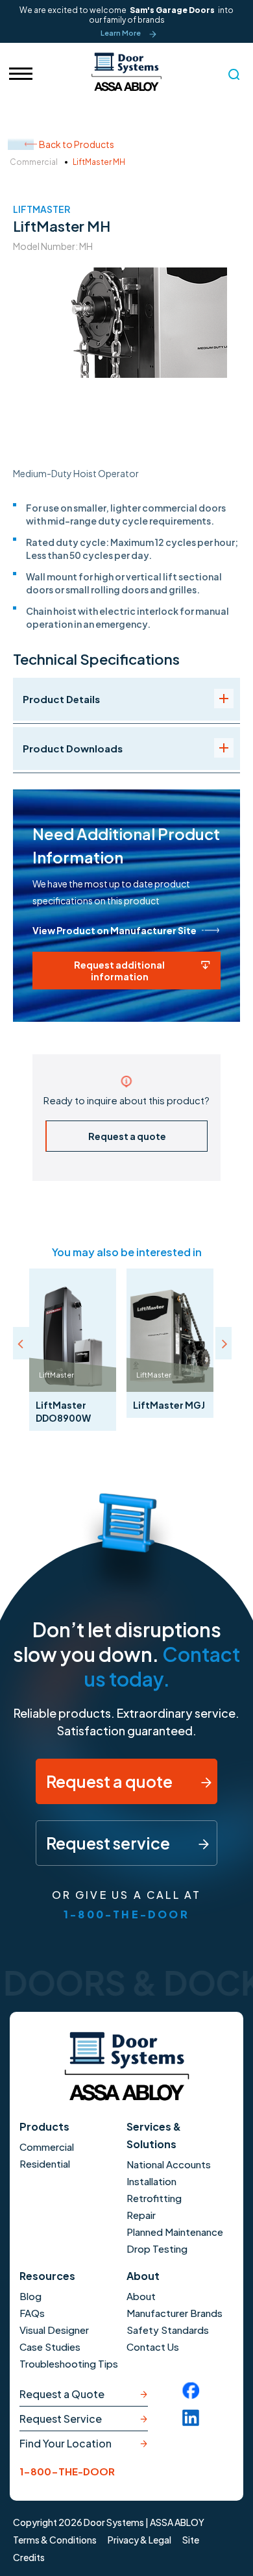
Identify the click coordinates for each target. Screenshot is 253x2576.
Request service (109, 1843)
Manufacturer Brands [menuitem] (175, 2313)
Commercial (34, 162)
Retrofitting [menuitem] (154, 2198)
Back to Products (77, 144)
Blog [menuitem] (30, 2296)
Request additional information (119, 971)
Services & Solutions (154, 2135)
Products (44, 2126)
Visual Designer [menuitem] (54, 2330)
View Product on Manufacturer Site (114, 930)
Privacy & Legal (139, 2540)
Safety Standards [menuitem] (168, 2330)
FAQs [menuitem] (32, 2313)
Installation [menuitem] (151, 2181)
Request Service (61, 2419)
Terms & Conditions (55, 2540)
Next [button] (223, 1343)
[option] (73, 1350)
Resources (47, 2276)
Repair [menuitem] (141, 2215)
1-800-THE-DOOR (126, 1914)
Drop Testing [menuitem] (157, 2248)
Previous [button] (21, 1343)
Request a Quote (62, 2394)
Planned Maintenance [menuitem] (175, 2232)
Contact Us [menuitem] (153, 2347)
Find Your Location (66, 2443)
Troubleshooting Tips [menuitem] (69, 2363)
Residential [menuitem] (45, 2163)
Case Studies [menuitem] (50, 2347)
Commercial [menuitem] (47, 2147)
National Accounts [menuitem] (169, 2164)
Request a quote (127, 1136)
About (143, 2276)
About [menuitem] (141, 2296)
